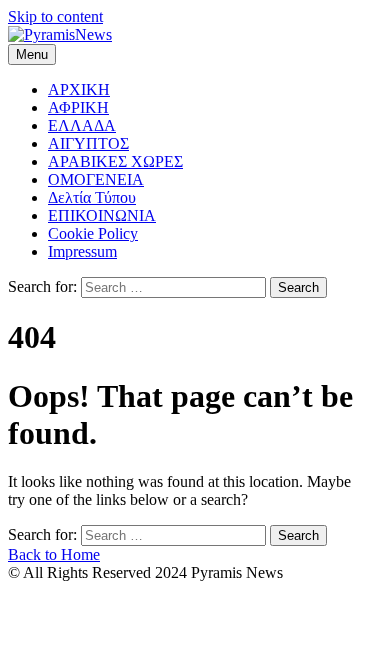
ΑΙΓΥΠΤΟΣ (88, 143)
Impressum (82, 251)
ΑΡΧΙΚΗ (79, 89)
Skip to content (55, 16)
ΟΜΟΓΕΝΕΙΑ (96, 179)
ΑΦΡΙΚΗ (78, 107)
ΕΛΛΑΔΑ (82, 125)
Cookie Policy (93, 233)
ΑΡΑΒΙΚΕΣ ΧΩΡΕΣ (115, 161)
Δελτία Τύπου (92, 197)
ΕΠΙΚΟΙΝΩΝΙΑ (102, 215)
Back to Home (54, 554)
